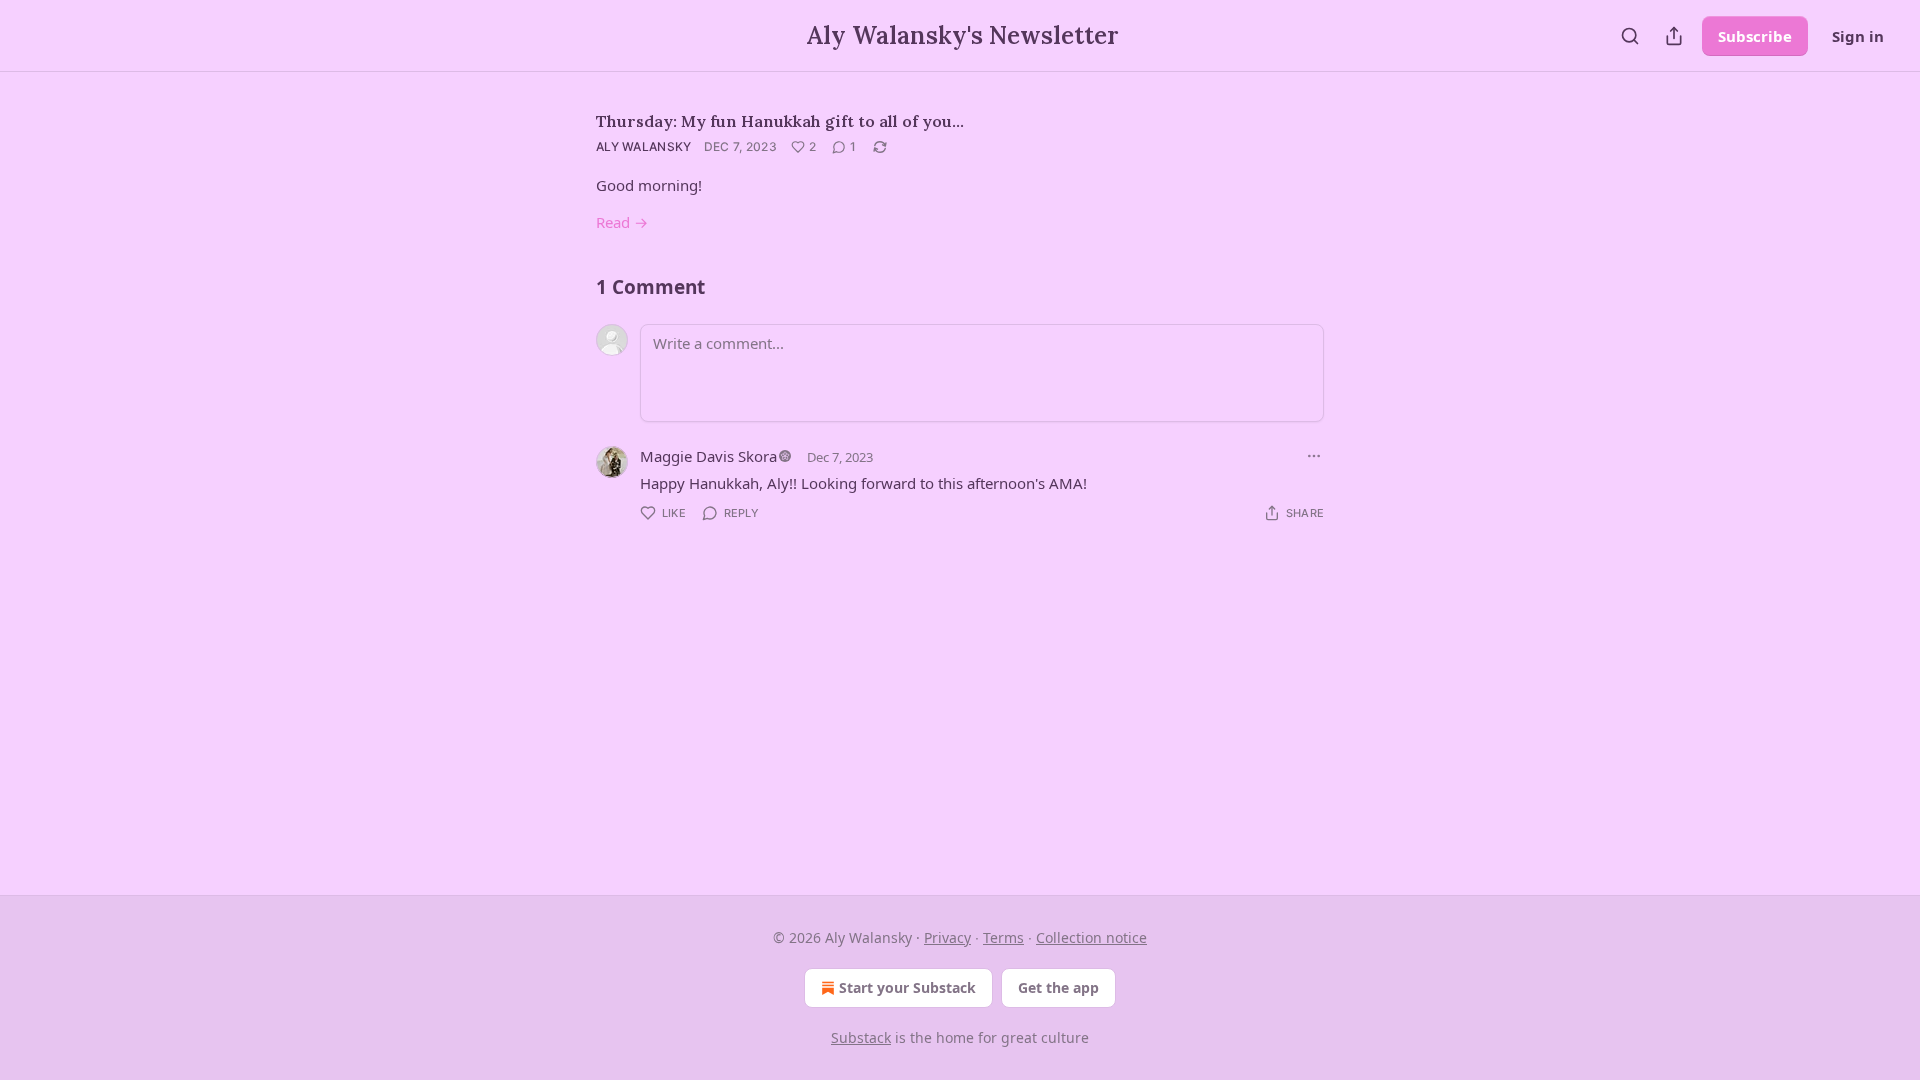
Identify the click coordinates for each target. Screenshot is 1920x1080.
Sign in (1858, 36)
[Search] (1630, 36)
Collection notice (1091, 937)
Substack (861, 1037)
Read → (622, 222)
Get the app (1058, 987)
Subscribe (1755, 36)
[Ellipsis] (1314, 456)
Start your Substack (907, 987)
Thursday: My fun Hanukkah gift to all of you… (780, 121)
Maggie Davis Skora (708, 456)
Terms (1003, 937)
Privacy (947, 937)
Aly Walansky (644, 146)
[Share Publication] (1674, 36)
